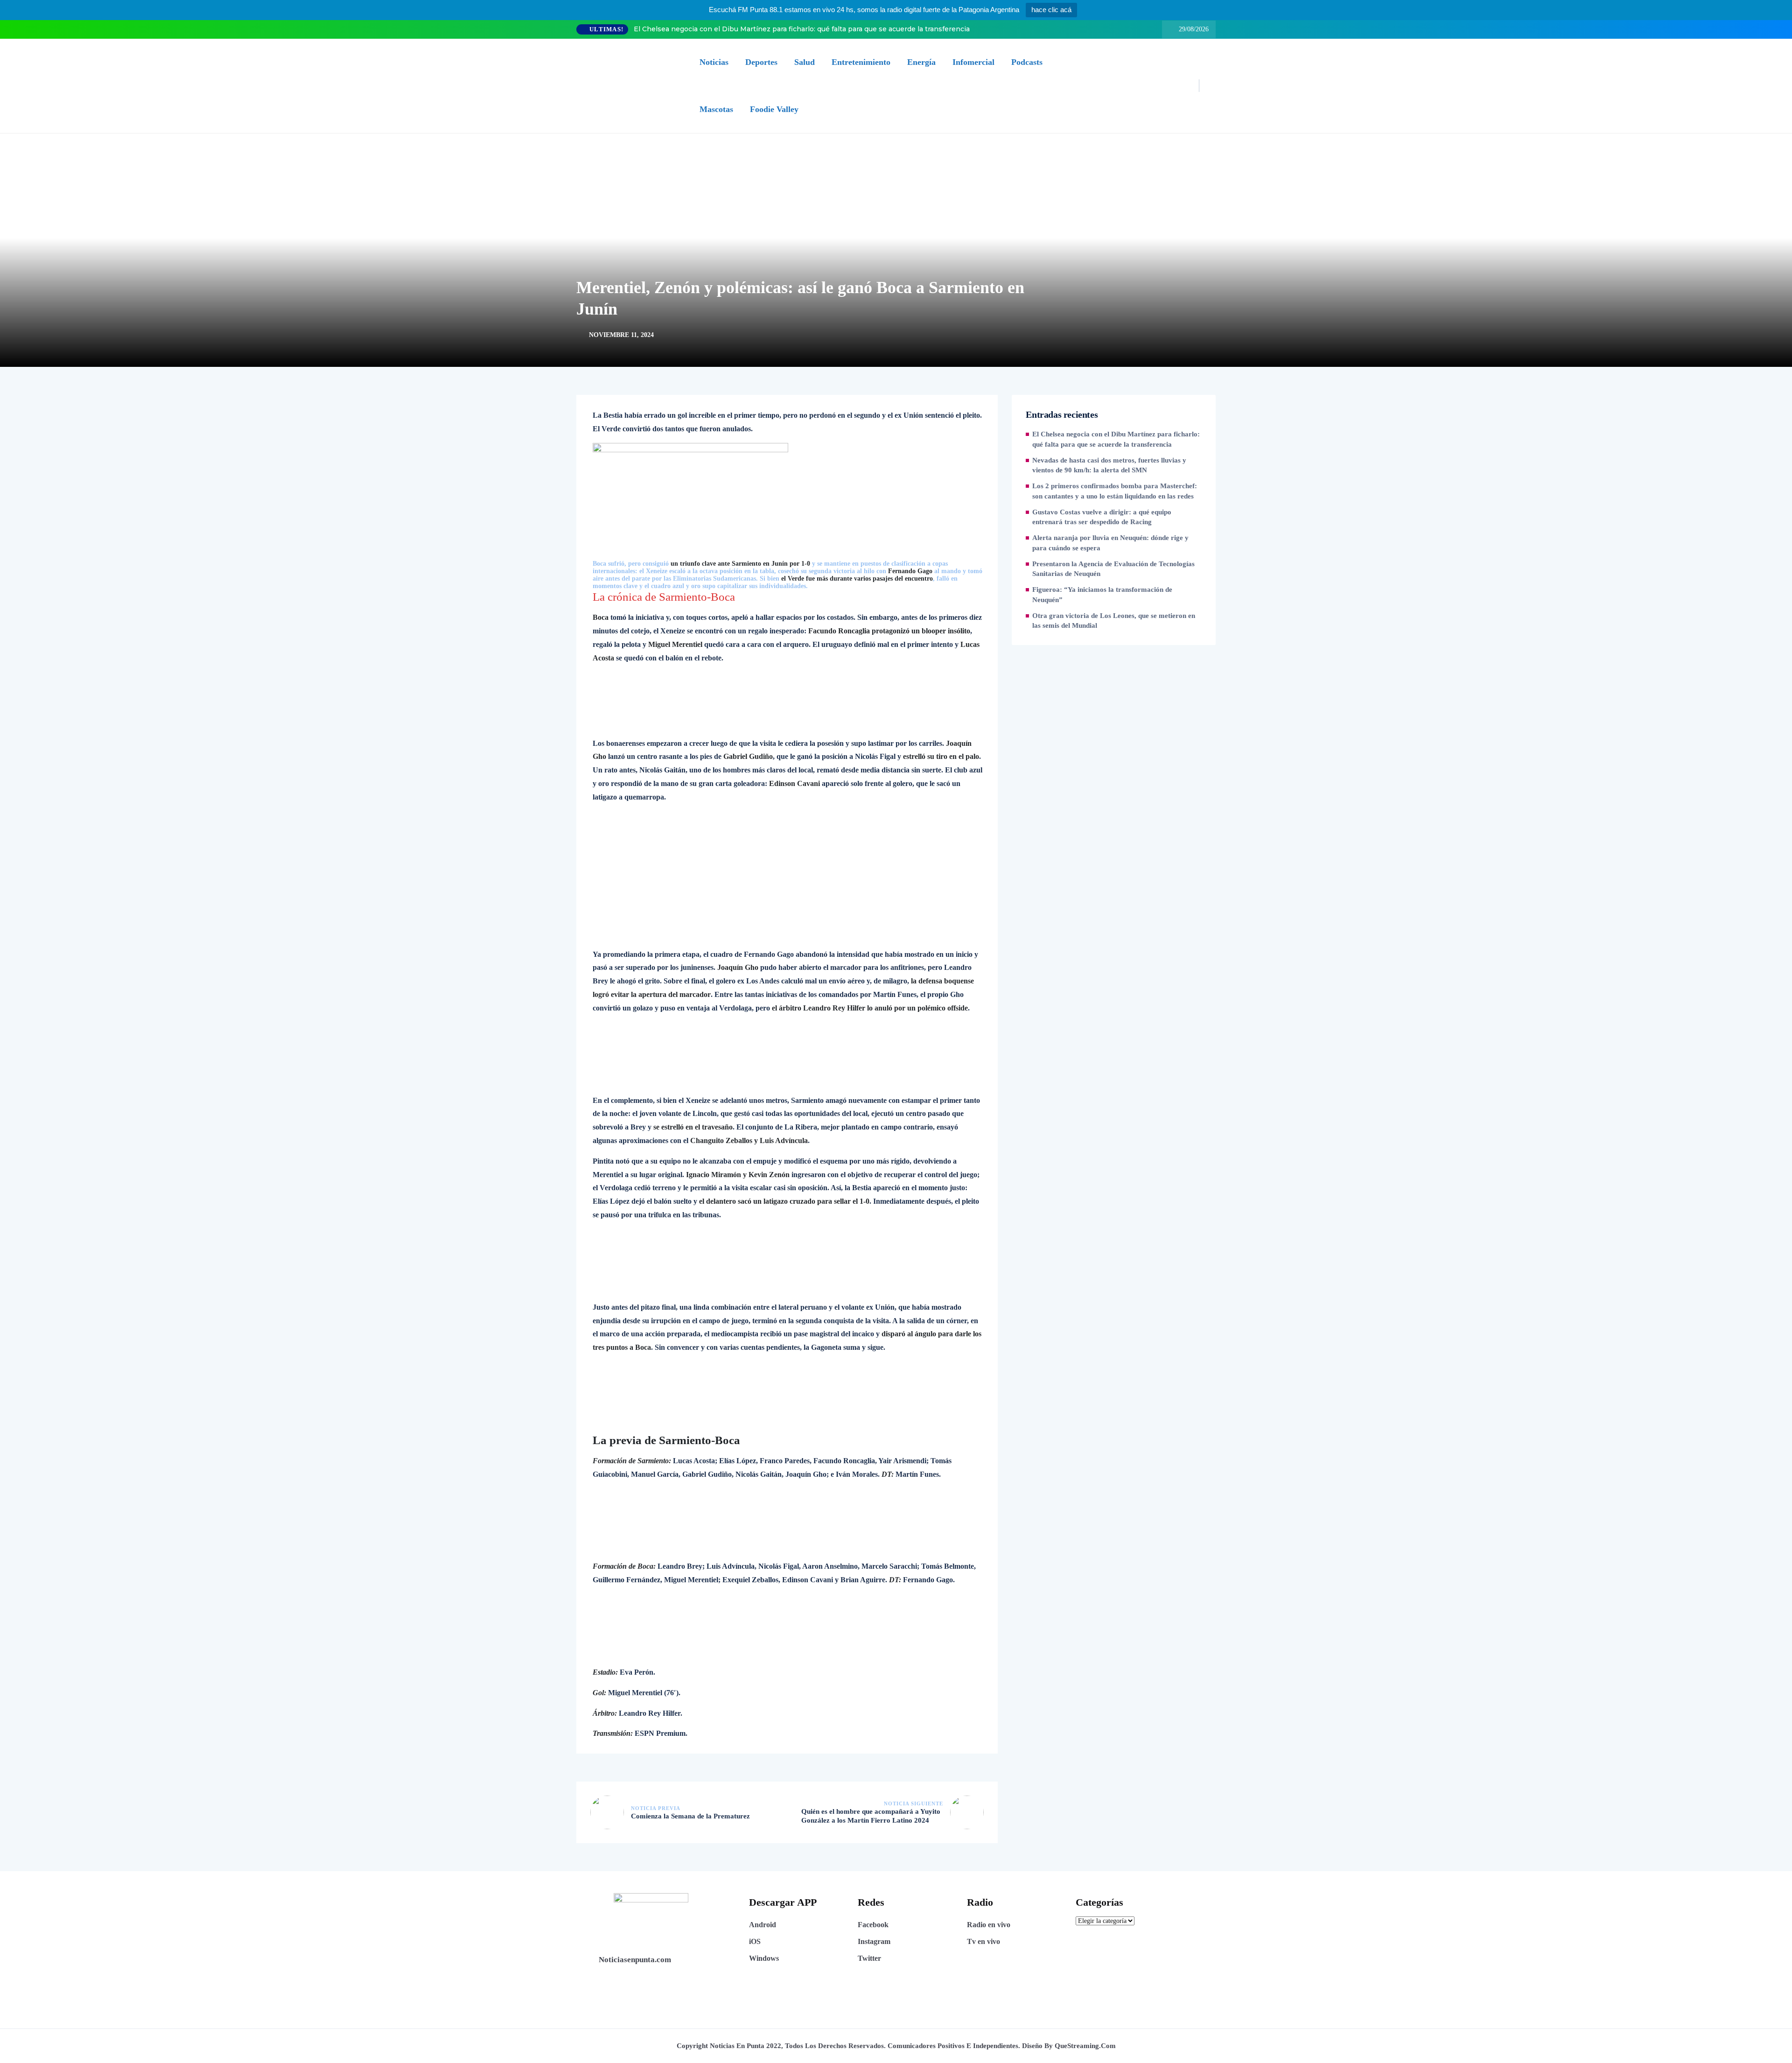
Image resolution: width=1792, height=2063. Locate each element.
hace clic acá (1051, 10)
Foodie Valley (774, 109)
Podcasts (1027, 62)
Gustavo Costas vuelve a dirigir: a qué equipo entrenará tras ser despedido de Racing (1102, 517)
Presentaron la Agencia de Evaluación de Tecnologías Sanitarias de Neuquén (1113, 569)
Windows (764, 1958)
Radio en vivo (989, 1925)
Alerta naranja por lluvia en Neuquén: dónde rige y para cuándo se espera (1110, 543)
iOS (755, 1941)
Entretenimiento (861, 62)
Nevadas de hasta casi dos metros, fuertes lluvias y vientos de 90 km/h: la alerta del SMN (1109, 465)
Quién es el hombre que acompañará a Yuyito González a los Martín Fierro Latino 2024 (871, 1816)
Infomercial (973, 62)
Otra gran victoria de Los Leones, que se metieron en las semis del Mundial (1114, 621)
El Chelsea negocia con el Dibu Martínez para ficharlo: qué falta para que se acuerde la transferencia (802, 29)
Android (763, 1925)
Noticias (714, 62)
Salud (805, 62)
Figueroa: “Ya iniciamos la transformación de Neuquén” (1102, 595)
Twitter (869, 1958)
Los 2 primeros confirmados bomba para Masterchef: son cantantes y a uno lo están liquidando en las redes (1115, 491)
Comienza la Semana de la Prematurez (690, 1816)
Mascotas (716, 109)
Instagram (874, 1941)
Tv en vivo (983, 1941)
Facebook (873, 1925)
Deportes (761, 62)
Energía (921, 62)
